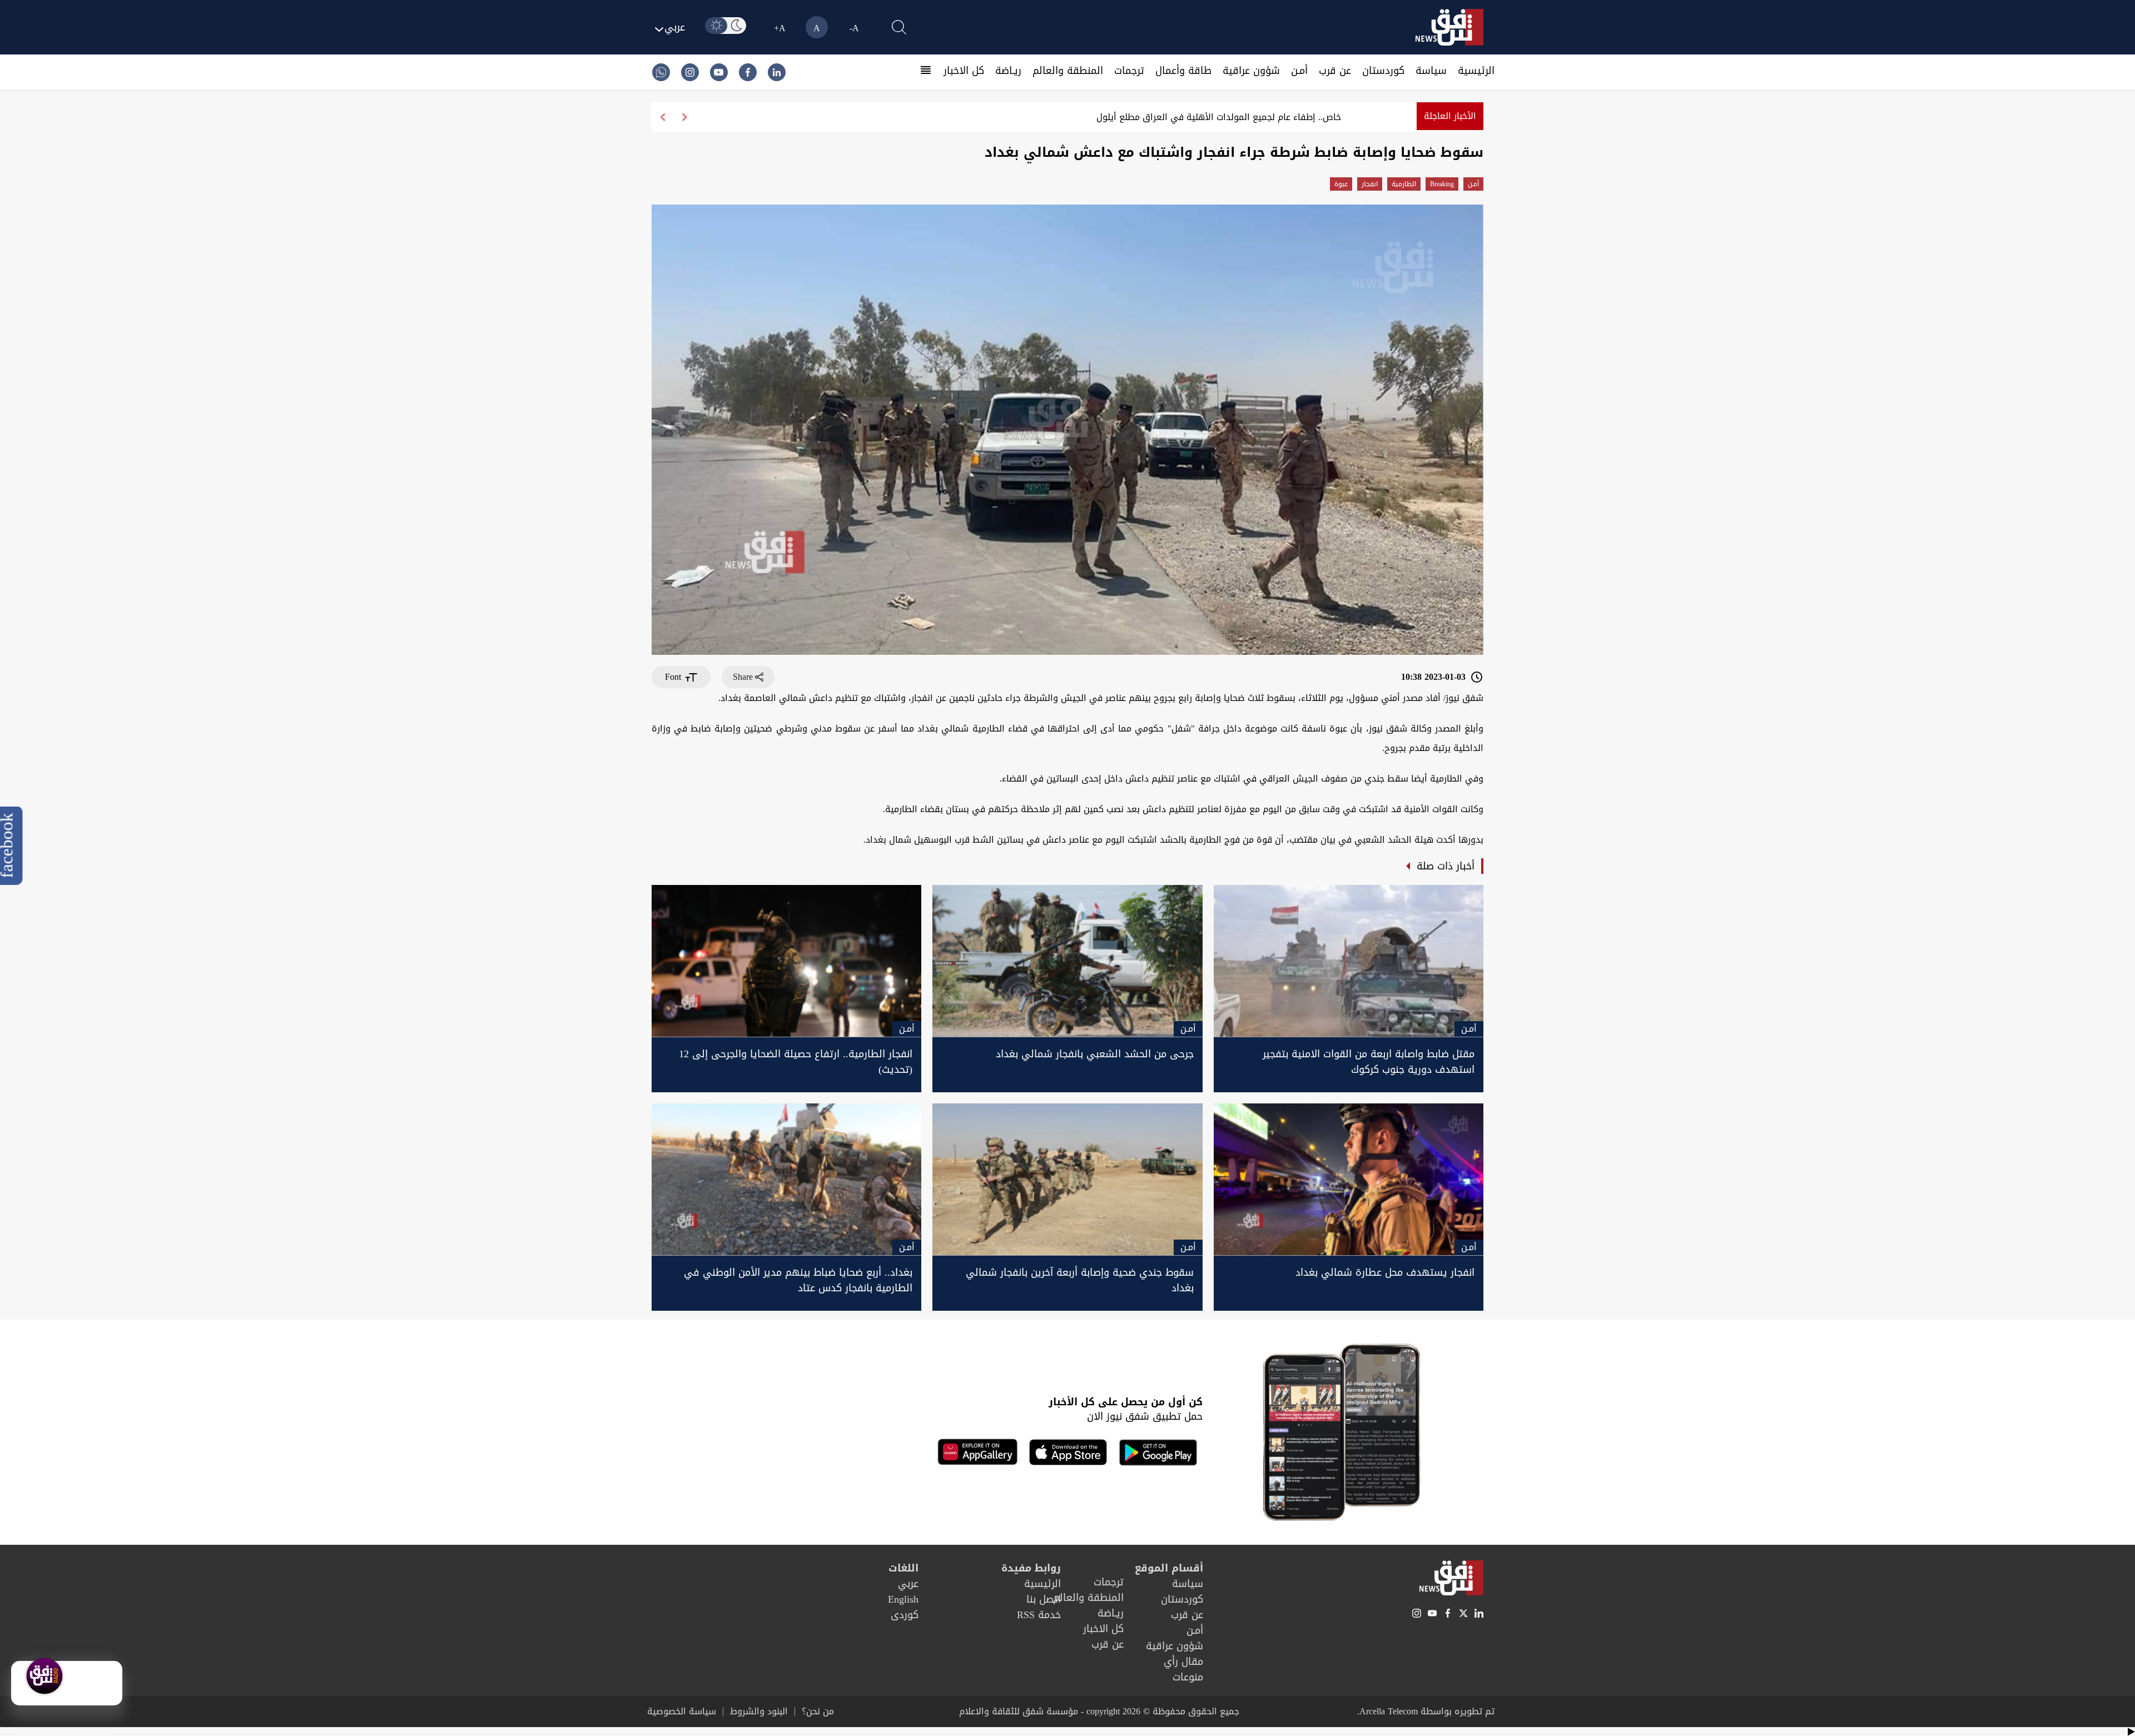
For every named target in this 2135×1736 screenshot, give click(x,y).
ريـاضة (1008, 71)
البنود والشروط (759, 1712)
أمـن (1299, 71)
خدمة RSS (1039, 1615)
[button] (663, 117)
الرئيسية (1476, 71)
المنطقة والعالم (1068, 71)
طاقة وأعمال (1183, 71)
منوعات (1188, 1677)
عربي (908, 1584)
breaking (1442, 184)
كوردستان (1383, 71)
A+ (780, 28)
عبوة (1341, 184)
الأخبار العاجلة (1450, 116)
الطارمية (1404, 184)
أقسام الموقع (1169, 1568)
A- (854, 28)
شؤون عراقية (1251, 71)
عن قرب (1335, 71)
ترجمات (1129, 71)
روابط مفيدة (1031, 1568)
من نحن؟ (818, 1712)
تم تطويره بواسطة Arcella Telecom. (1426, 1711)
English (903, 1599)
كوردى (905, 1615)
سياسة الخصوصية (682, 1712)
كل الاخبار (964, 71)
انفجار (1370, 184)
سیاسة (1431, 71)
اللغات (903, 1568)
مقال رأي (1183, 1662)
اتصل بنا (1044, 1599)
